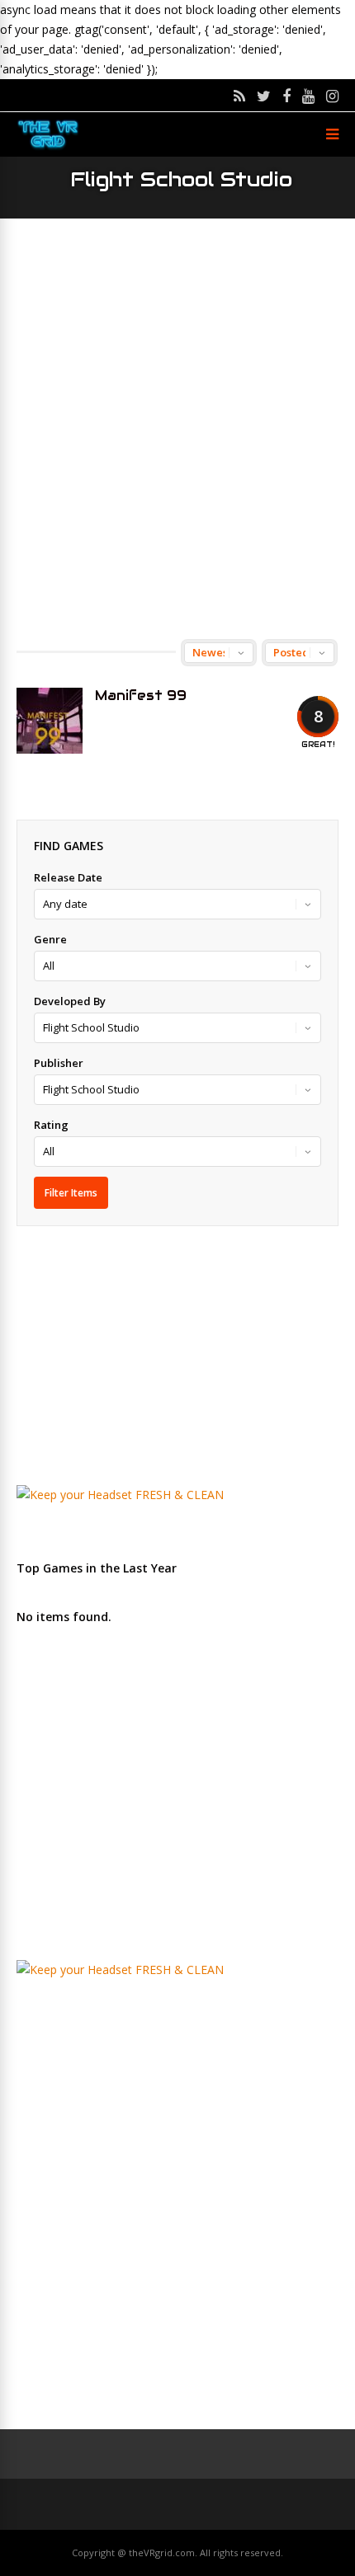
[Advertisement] (177, 429)
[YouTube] (308, 96)
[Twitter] (264, 96)
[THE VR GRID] (48, 147)
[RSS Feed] (239, 96)
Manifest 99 (141, 696)
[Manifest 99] (50, 721)
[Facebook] (286, 96)
